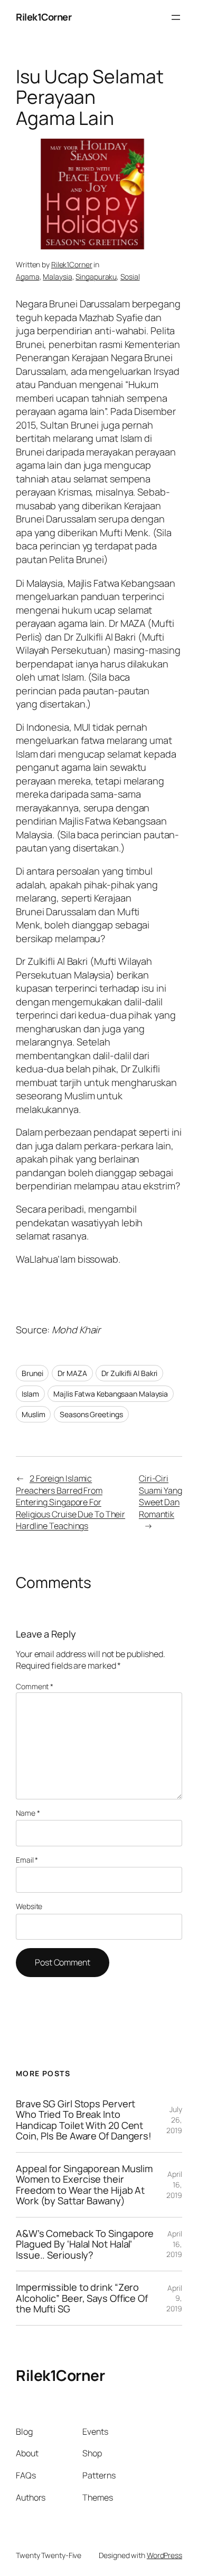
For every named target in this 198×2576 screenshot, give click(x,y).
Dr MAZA (72, 1373)
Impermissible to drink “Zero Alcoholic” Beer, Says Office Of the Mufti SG (82, 2298)
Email (27, 1860)
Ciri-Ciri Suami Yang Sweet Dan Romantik (161, 1496)
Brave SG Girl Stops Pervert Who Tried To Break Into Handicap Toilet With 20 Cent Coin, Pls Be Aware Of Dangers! (84, 2120)
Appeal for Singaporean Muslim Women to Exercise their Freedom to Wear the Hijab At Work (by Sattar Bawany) (84, 2185)
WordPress (164, 2555)
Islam (30, 1394)
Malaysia (57, 277)
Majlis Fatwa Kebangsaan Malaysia (111, 1394)
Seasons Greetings (91, 1414)
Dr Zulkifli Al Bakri (129, 1373)
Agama (28, 277)
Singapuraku (96, 277)
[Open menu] (176, 17)
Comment (35, 1686)
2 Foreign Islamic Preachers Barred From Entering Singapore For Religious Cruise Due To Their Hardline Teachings (70, 1502)
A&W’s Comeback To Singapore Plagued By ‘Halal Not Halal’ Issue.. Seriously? (85, 2244)
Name (28, 1813)
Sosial (130, 277)
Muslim (33, 1414)
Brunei (32, 1373)
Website (29, 1906)
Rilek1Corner (44, 17)
